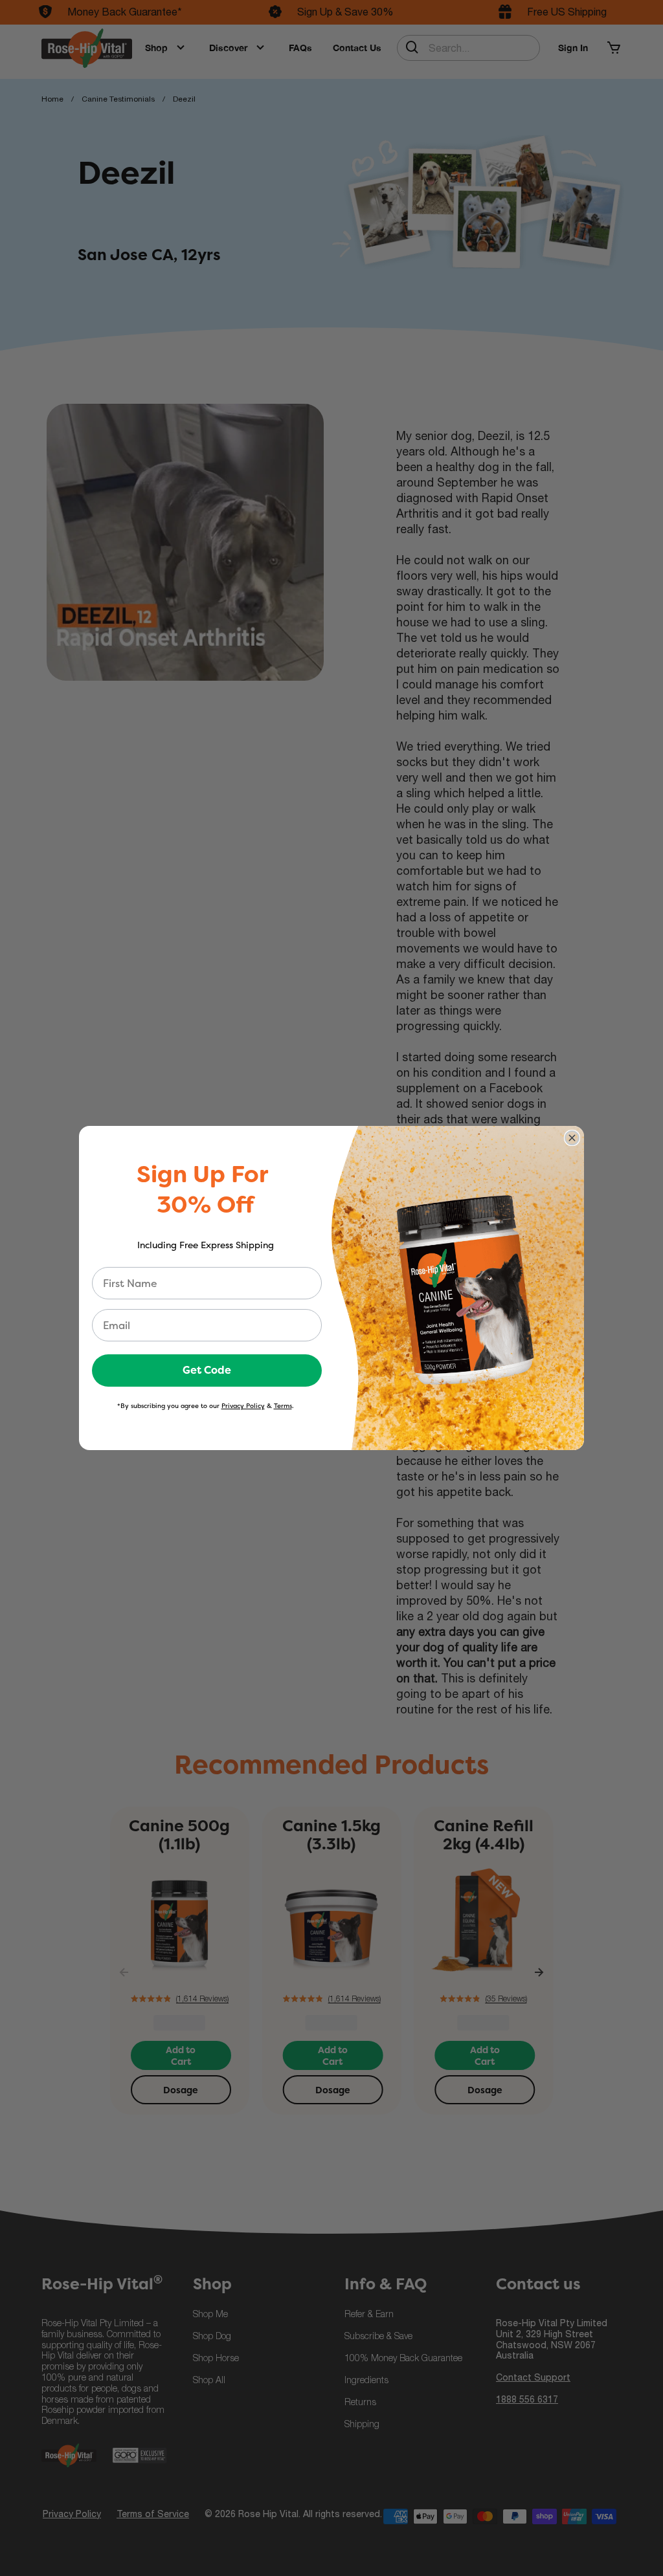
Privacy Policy (243, 1406)
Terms (283, 1406)
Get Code (207, 1370)
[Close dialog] (572, 1138)
